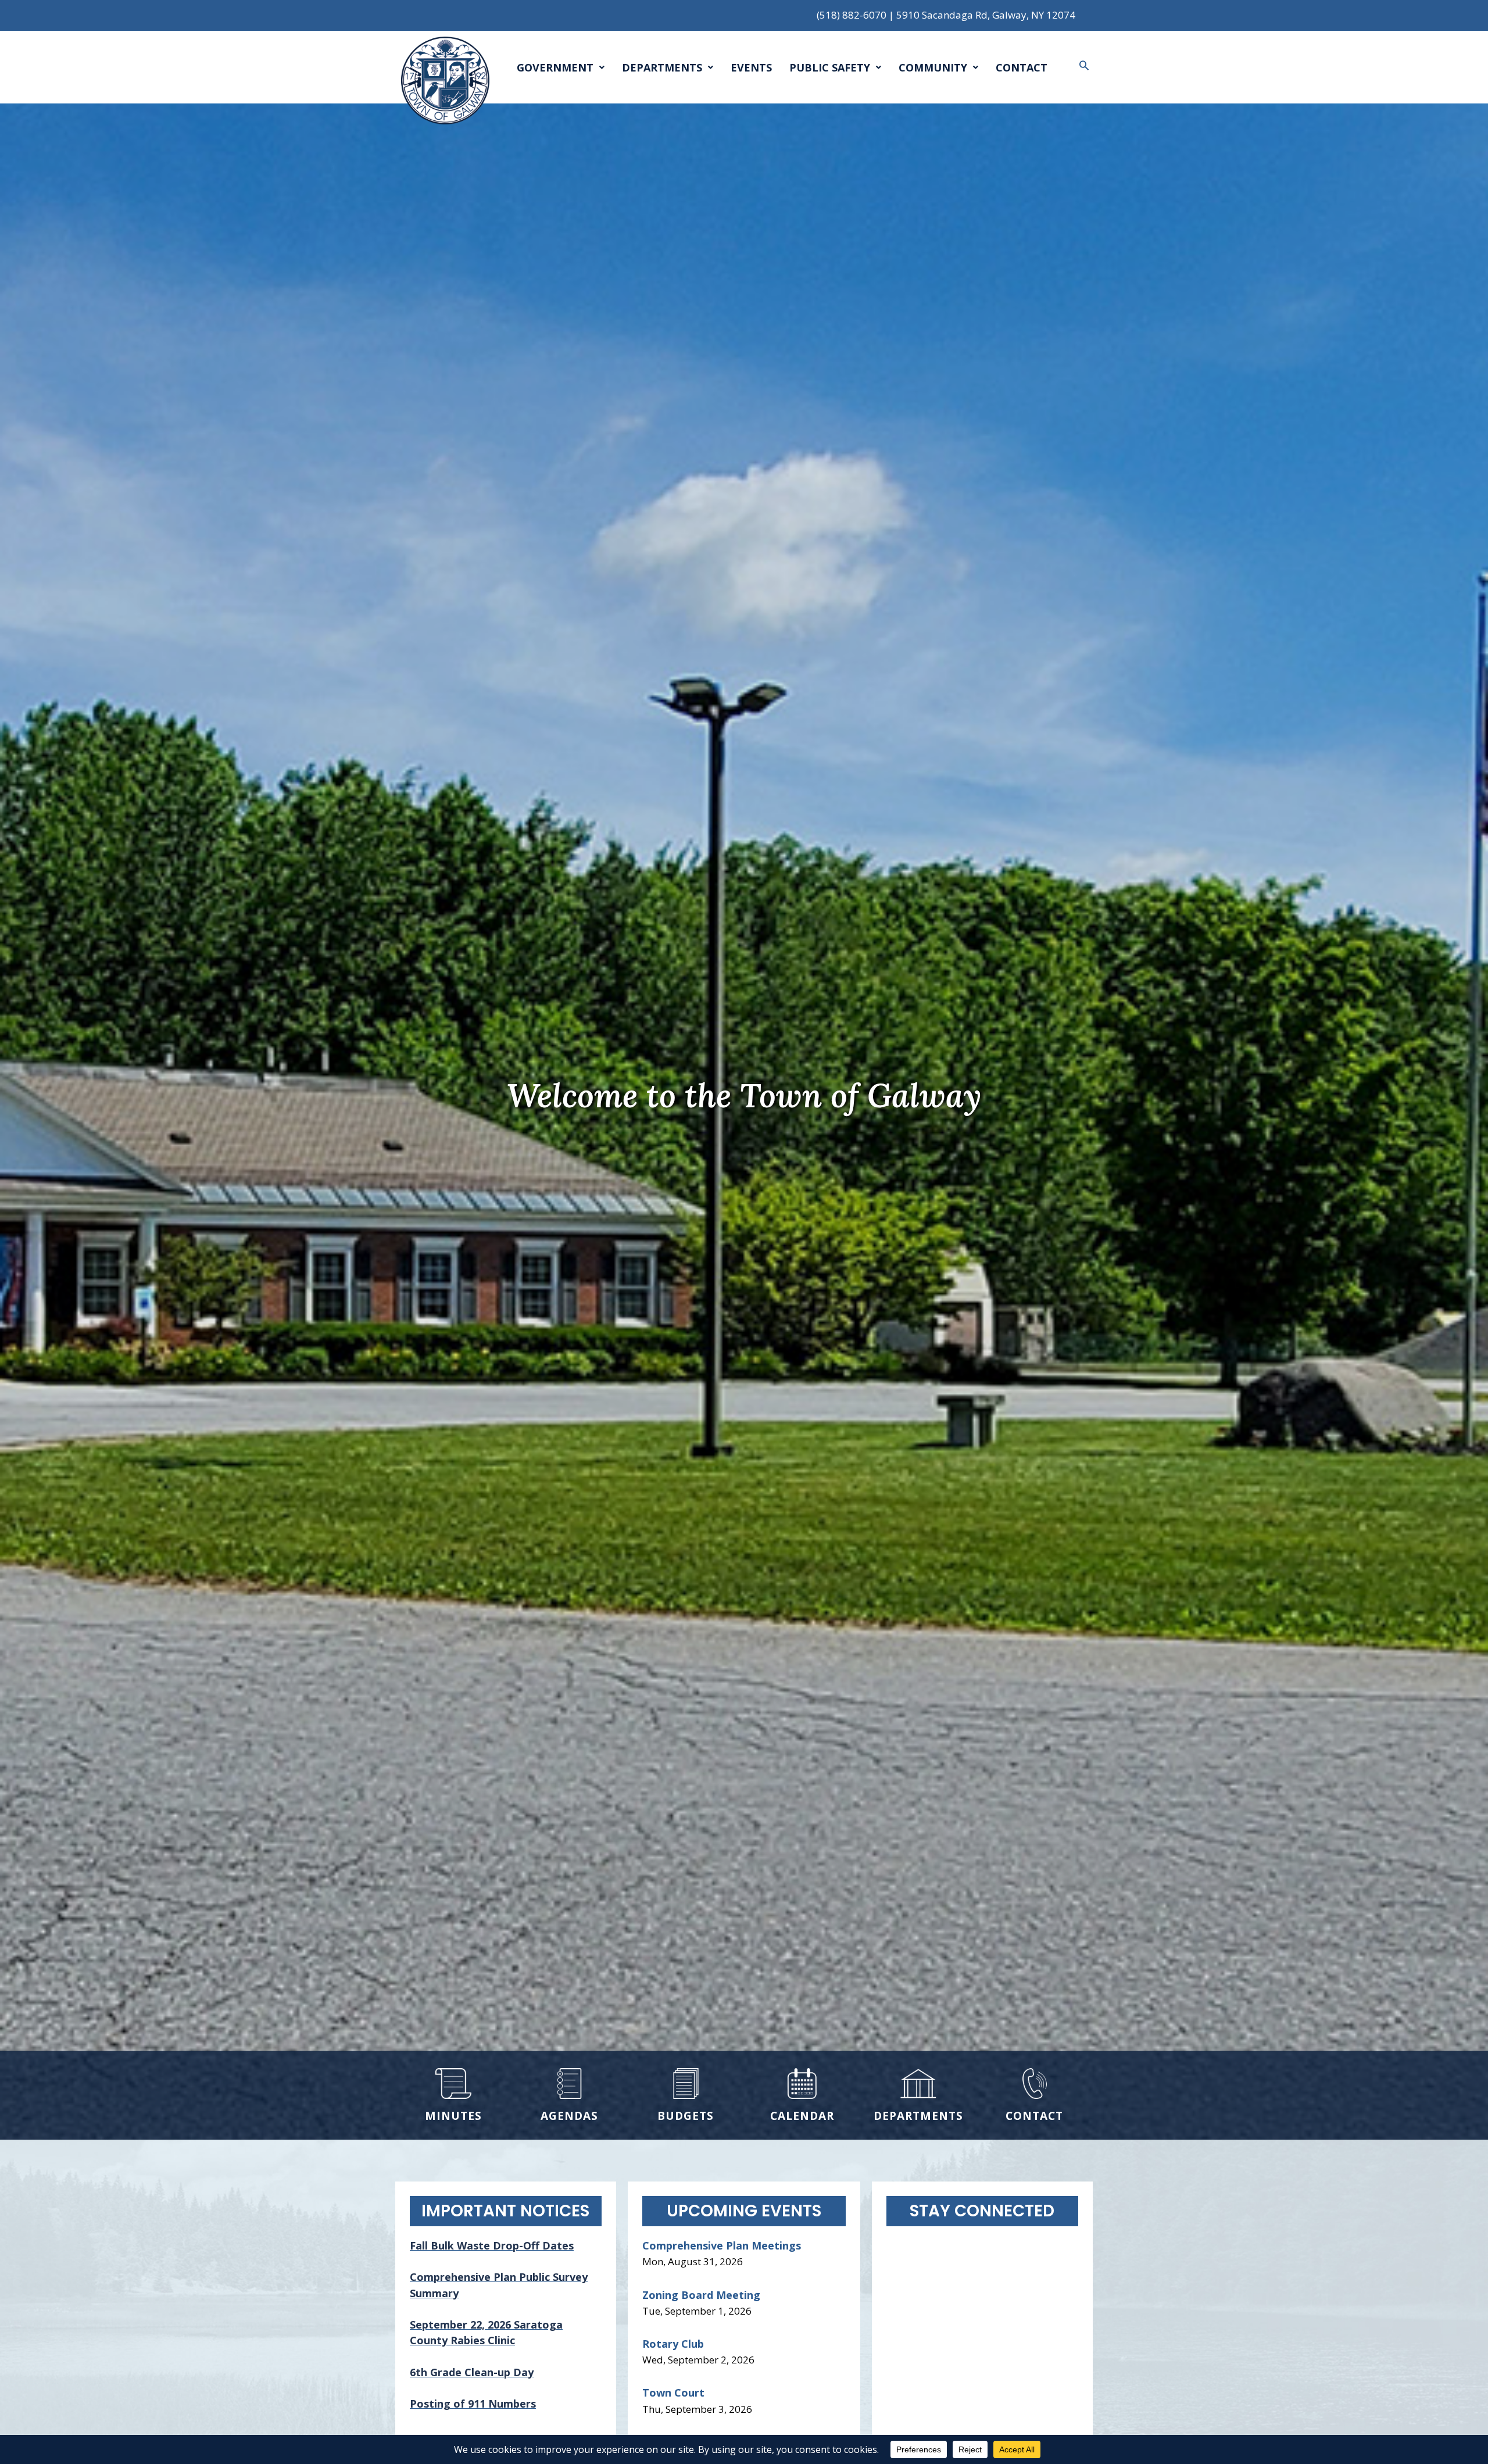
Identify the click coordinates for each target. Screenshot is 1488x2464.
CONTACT (1034, 2116)
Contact (1022, 67)
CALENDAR (802, 2116)
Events (751, 67)
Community (933, 67)
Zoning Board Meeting (701, 2295)
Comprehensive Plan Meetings (722, 2245)
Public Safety (830, 67)
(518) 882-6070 (852, 15)
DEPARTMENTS (918, 2116)
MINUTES (453, 2116)
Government (555, 67)
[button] (1084, 65)
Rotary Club (673, 2344)
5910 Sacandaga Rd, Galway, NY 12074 (986, 15)
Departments (662, 67)
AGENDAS (569, 2116)
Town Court (673, 2393)
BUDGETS (686, 2116)
